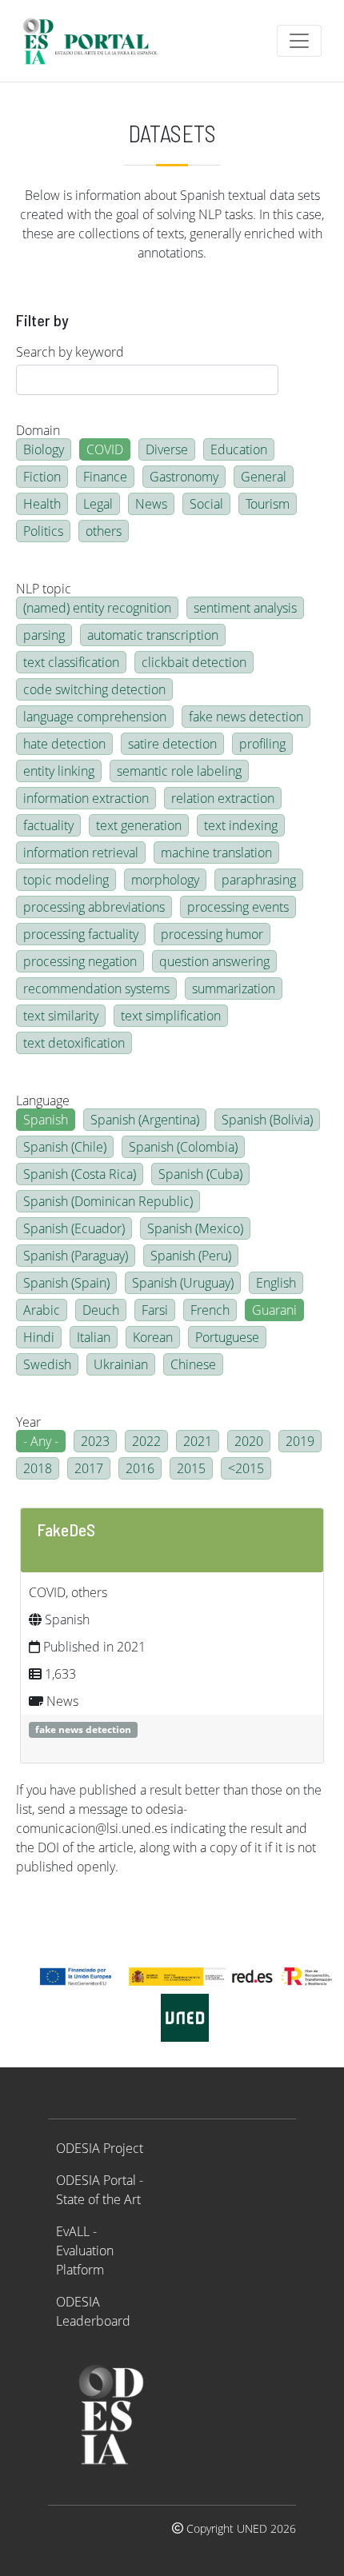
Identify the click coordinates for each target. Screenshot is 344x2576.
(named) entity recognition (97, 608)
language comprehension (95, 717)
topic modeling (66, 880)
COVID (105, 449)
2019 (300, 1441)
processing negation (80, 961)
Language (43, 1100)
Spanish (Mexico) (195, 1228)
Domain (38, 430)
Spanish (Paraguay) (76, 1256)
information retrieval (81, 853)
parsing (44, 635)
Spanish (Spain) (66, 1283)
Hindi (39, 1337)
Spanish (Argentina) (145, 1120)
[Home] (97, 41)
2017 (89, 1468)
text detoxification (74, 1043)
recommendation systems (96, 988)
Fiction (42, 477)
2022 (146, 1441)
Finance (105, 477)
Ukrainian (121, 1364)
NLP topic (44, 589)
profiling (262, 744)
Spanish (46, 1120)
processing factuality (81, 934)
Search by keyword (70, 352)
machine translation (216, 853)
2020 (249, 1441)
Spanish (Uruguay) (183, 1283)
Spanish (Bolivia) (267, 1120)
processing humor (212, 934)
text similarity (61, 1016)
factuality (48, 825)
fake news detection (246, 717)
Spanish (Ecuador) (74, 1228)
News (151, 504)
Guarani (274, 1310)
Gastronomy (184, 477)
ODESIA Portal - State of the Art (100, 2190)
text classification (71, 662)
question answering (214, 961)
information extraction (86, 798)
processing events (238, 907)
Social (206, 504)
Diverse (167, 449)
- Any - (41, 1441)
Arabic (42, 1310)
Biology (44, 449)
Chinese (193, 1364)
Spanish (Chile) (65, 1147)
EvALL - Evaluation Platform (85, 2251)
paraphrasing (259, 880)
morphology (165, 880)
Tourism (268, 504)
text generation (139, 825)
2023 (95, 1441)
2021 (198, 1441)
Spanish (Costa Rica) (80, 1174)
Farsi (155, 1310)
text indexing (241, 825)
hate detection (64, 744)
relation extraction (223, 798)
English (276, 1283)
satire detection (172, 744)
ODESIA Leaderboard (93, 2311)
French (210, 1310)
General (264, 477)
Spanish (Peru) (191, 1256)
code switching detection (94, 689)
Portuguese (227, 1337)
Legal (98, 504)
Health (42, 504)
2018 (38, 1468)
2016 (140, 1468)
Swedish (47, 1364)
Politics (43, 531)
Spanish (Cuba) (200, 1174)
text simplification (171, 1016)
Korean (153, 1337)
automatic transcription (153, 635)
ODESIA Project (100, 2148)
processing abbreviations (94, 907)
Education (239, 449)
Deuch (101, 1310)
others (104, 531)
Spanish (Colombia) (183, 1147)
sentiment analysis (245, 608)
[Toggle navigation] (299, 41)
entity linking (59, 771)
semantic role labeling (179, 771)
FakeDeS (66, 1529)
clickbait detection (194, 662)
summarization (234, 988)
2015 (191, 1468)
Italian (94, 1337)
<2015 (246, 1468)
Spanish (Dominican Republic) (108, 1201)
